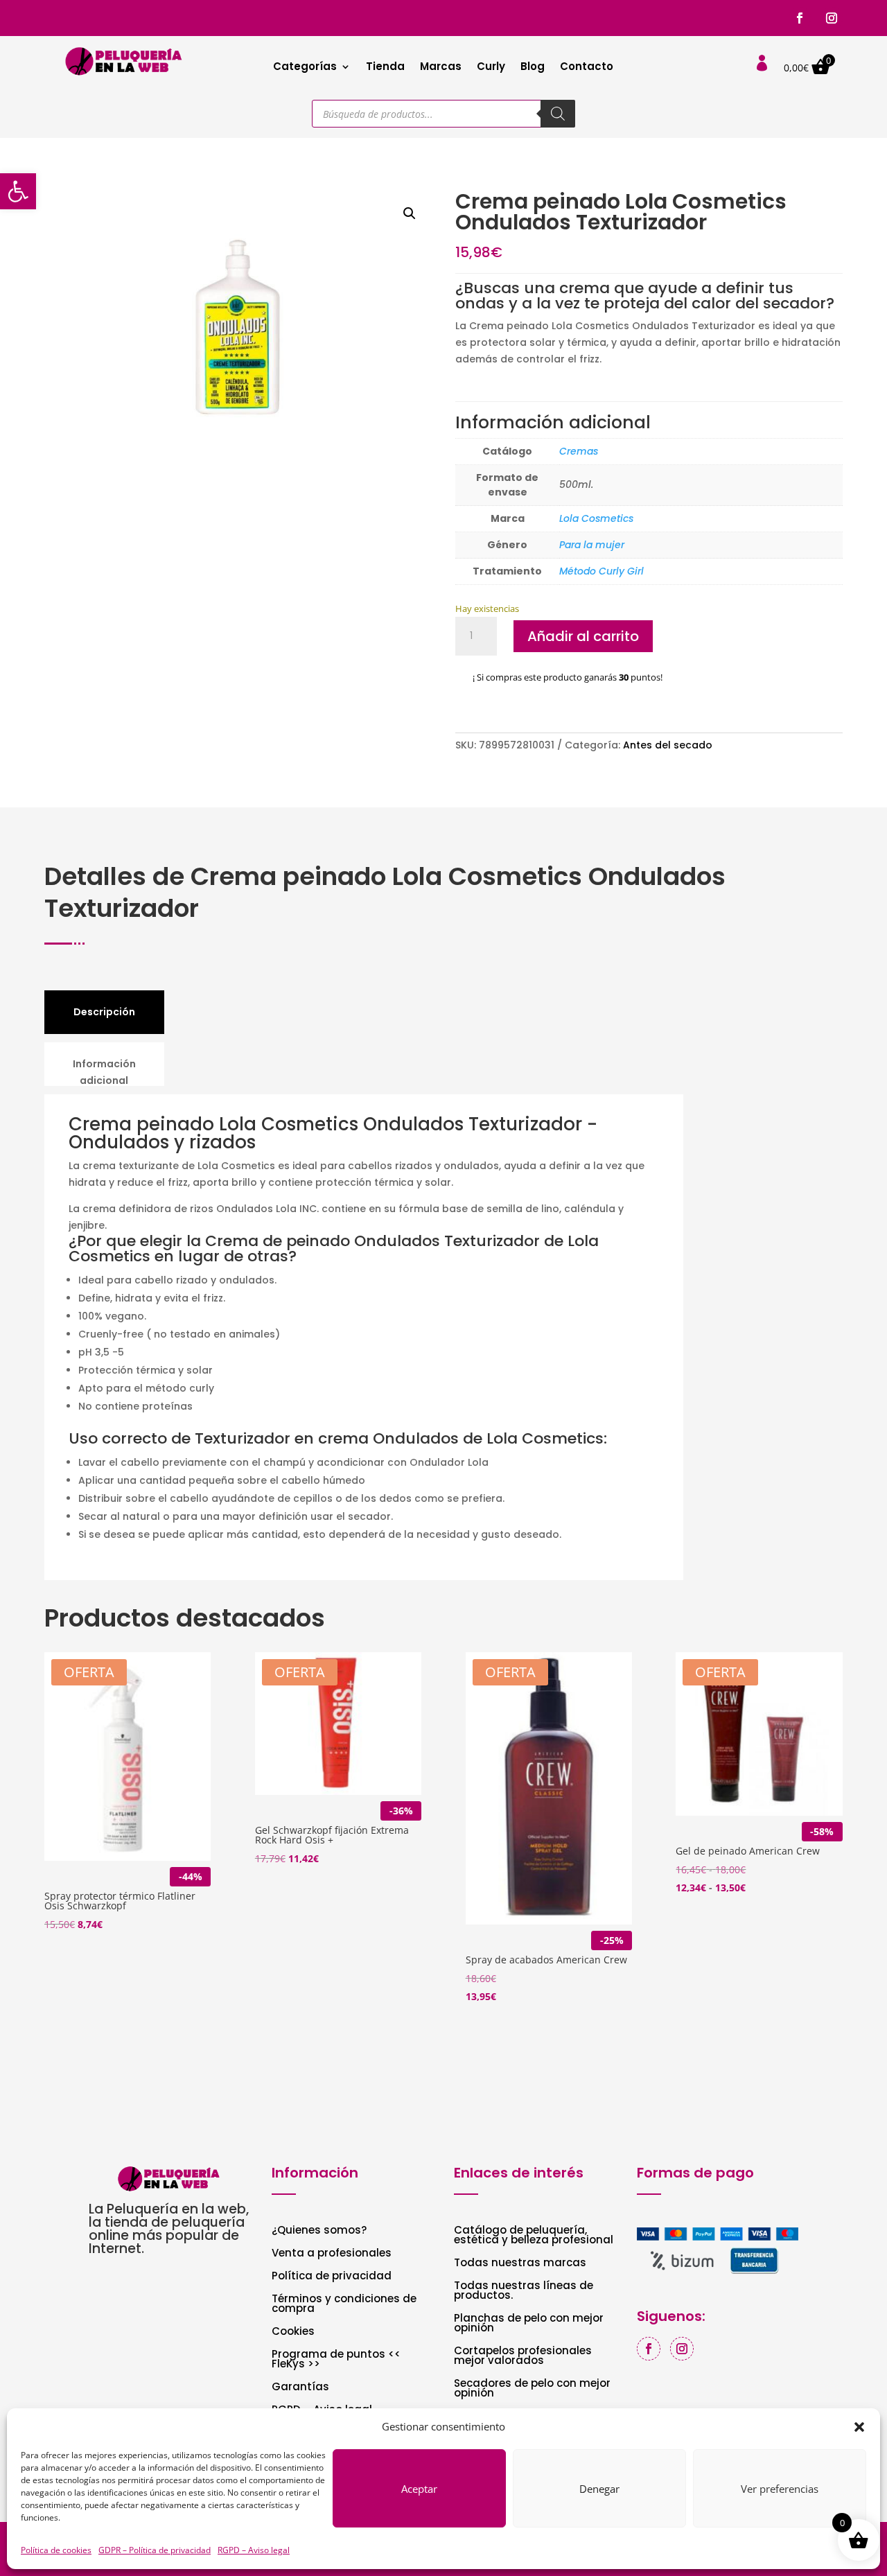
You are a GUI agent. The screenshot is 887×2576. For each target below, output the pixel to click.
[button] (18, 191)
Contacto (587, 68)
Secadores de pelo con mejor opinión (532, 2389)
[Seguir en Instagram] (832, 18)
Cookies (293, 2332)
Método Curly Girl (601, 571)
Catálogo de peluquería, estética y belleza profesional (534, 2236)
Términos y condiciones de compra (344, 2305)
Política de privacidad (332, 2277)
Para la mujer (592, 545)
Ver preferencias (780, 2489)
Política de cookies (56, 2550)
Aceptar (419, 2489)
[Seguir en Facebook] (800, 18)
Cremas (579, 451)
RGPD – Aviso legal (254, 2550)
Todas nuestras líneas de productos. (524, 2292)
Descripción (104, 1012)
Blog (533, 68)
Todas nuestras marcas (520, 2264)
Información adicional (104, 1072)
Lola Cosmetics (596, 518)
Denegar (599, 2489)
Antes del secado (668, 745)
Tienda (385, 68)
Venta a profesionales (332, 2254)
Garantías (300, 2388)
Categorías (305, 68)
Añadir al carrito (583, 636)
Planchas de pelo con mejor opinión (529, 2324)
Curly (491, 68)
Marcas (441, 68)
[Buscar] (558, 114)
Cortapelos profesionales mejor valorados (523, 2357)
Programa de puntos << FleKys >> (336, 2360)
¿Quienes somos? (319, 2231)
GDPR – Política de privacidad (155, 2550)
